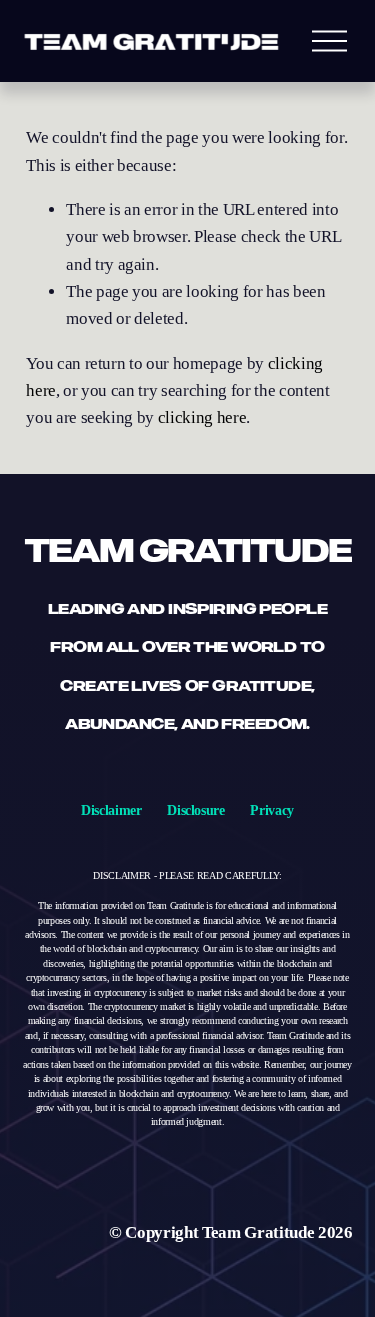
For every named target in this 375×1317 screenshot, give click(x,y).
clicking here (202, 417)
